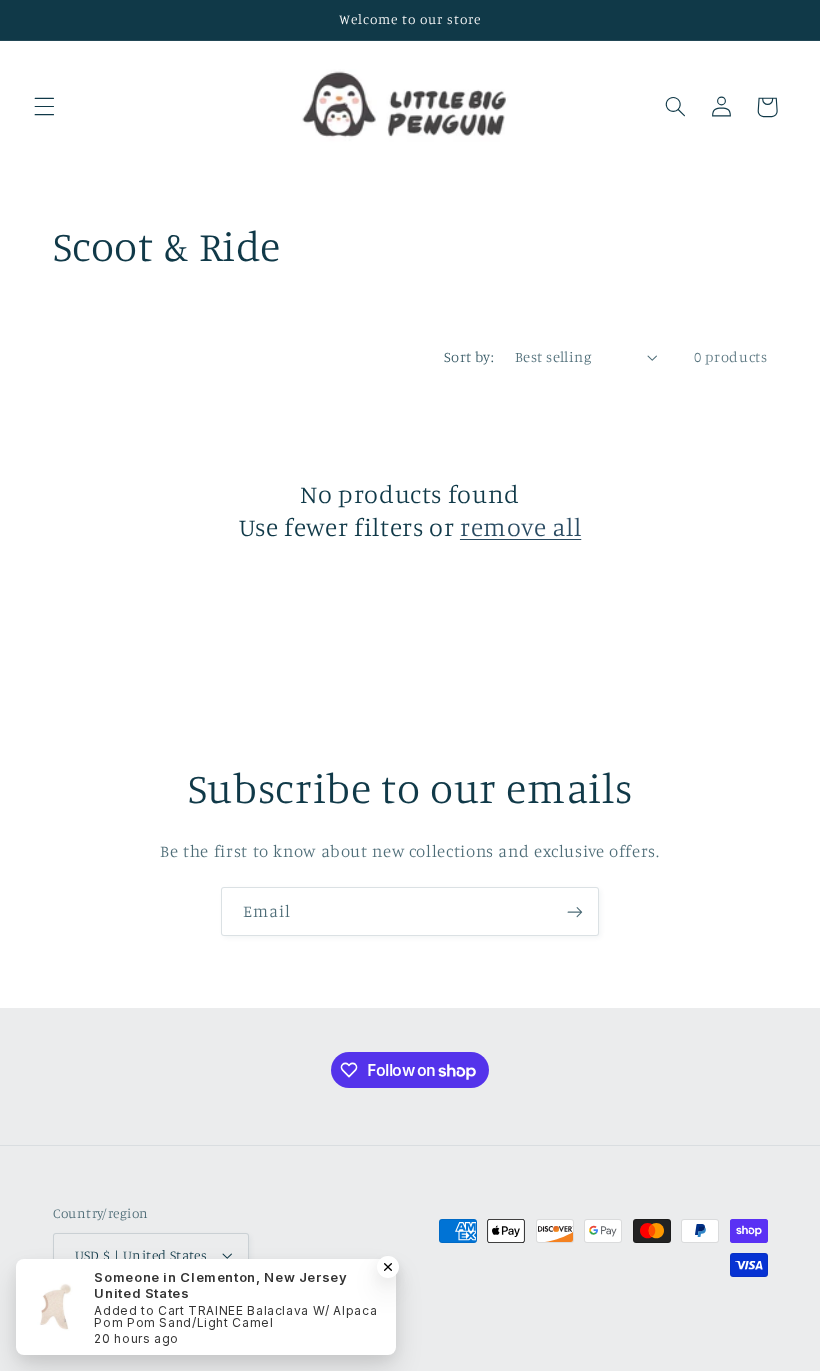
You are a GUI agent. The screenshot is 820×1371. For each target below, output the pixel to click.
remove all (520, 526)
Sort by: (469, 356)
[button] (44, 107)
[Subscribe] (575, 911)
